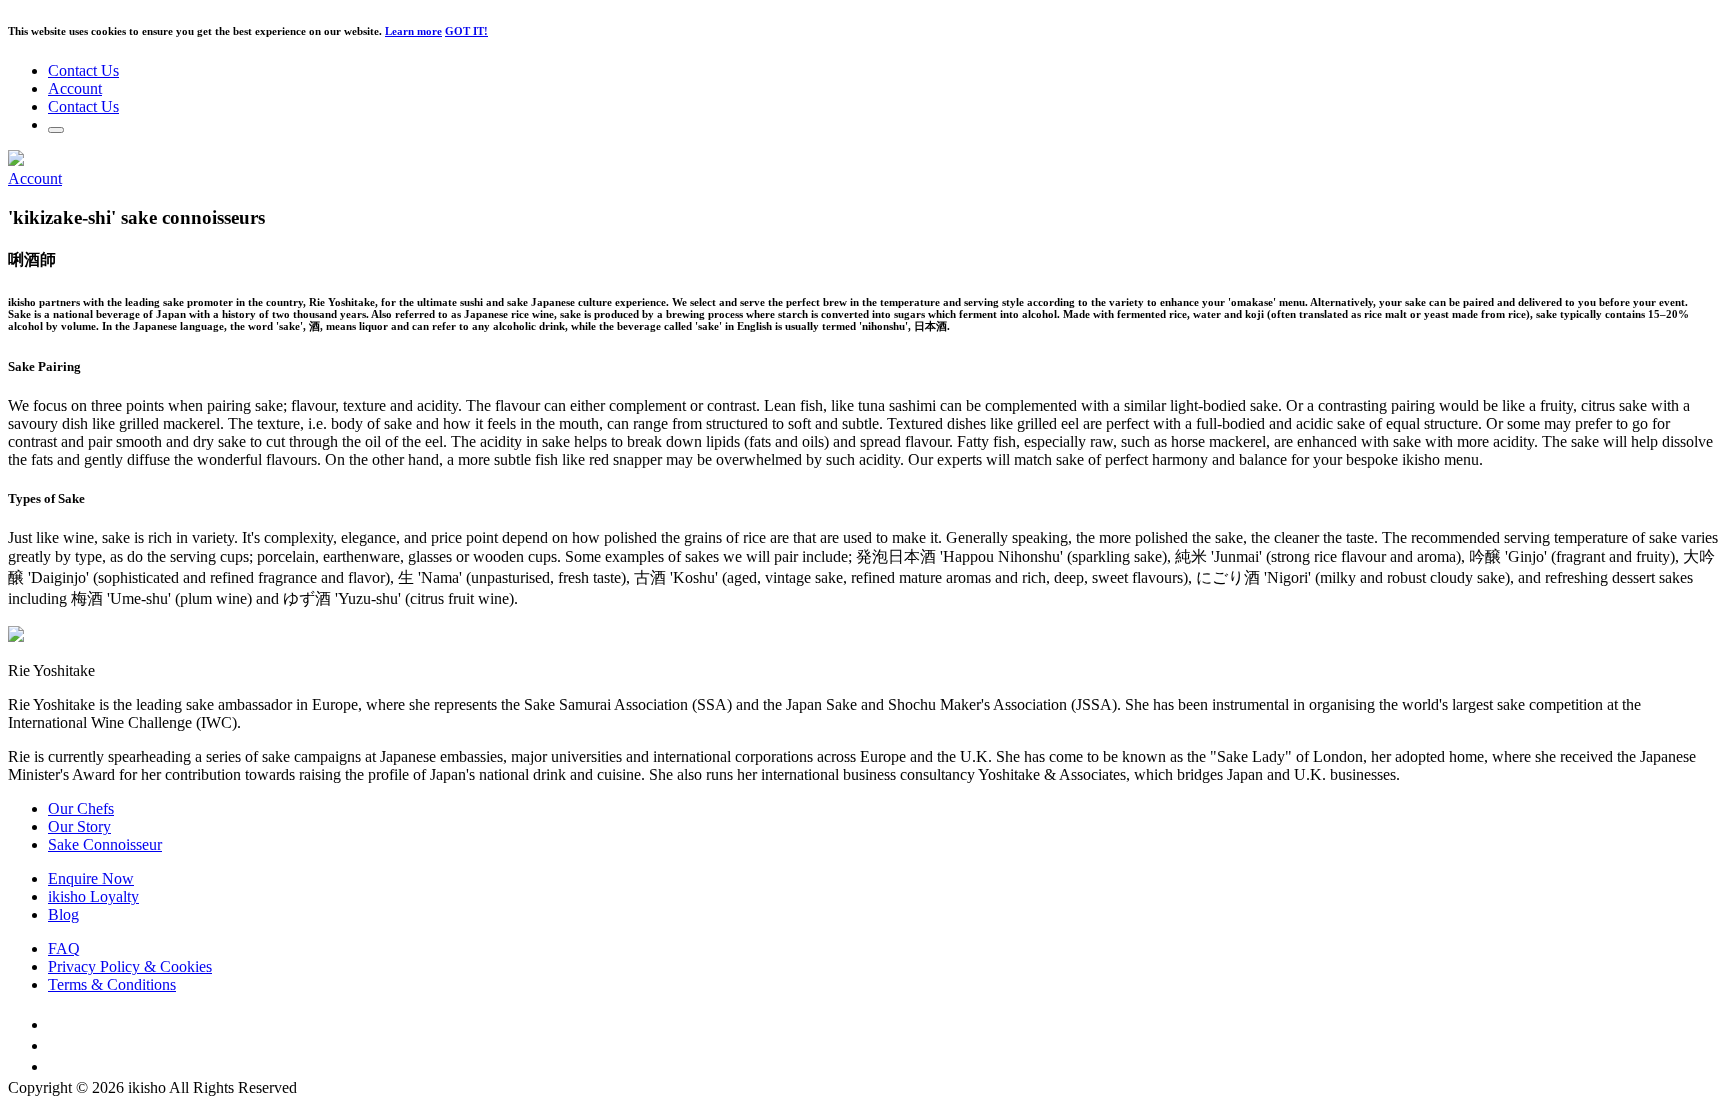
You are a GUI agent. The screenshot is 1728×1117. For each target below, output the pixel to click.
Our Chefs (81, 808)
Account (75, 88)
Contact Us (83, 70)
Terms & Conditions (112, 984)
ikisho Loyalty (93, 896)
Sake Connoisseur (105, 844)
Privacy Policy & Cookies (130, 966)
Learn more (413, 31)
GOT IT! (466, 31)
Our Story (79, 826)
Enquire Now (91, 878)
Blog (63, 914)
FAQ (64, 948)
